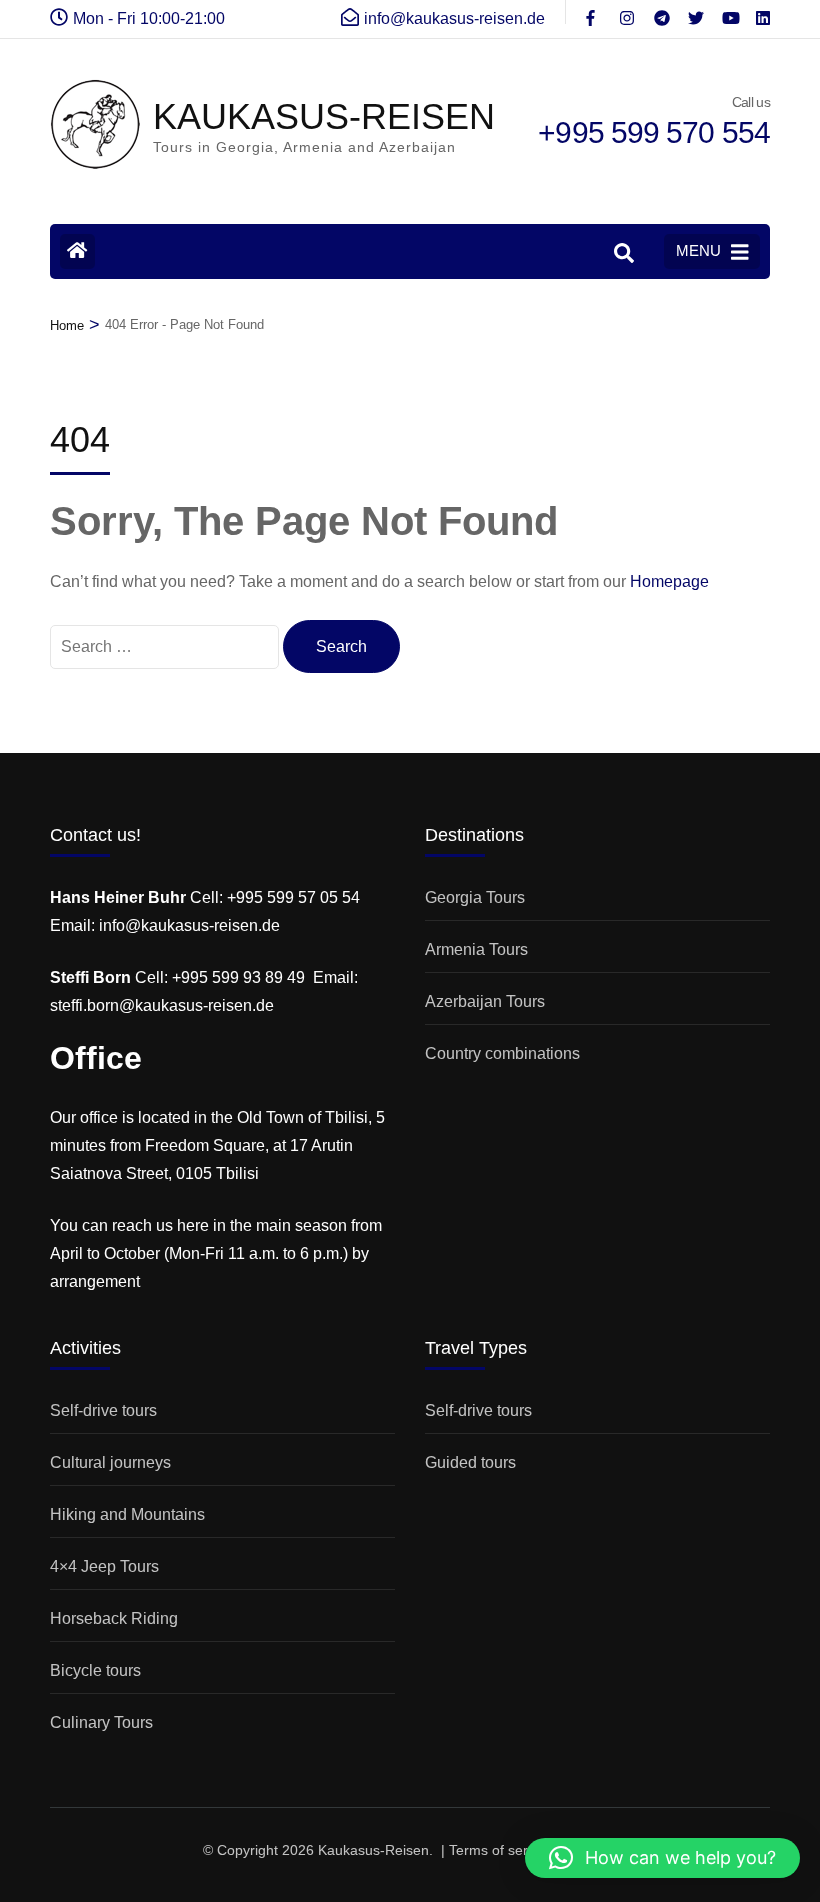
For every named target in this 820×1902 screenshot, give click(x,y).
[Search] (624, 253)
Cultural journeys (110, 1462)
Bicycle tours (95, 1670)
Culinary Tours (101, 1722)
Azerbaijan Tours (485, 1001)
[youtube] (729, 12)
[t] (661, 12)
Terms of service (501, 1850)
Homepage (669, 581)
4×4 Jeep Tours (104, 1566)
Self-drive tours (103, 1410)
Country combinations (502, 1053)
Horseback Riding (114, 1618)
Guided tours (470, 1462)
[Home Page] (77, 251)
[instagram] (627, 12)
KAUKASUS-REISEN (324, 116)
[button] (662, 1858)
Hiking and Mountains (127, 1514)
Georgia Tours (475, 897)
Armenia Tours (476, 949)
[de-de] (593, 12)
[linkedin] (763, 12)
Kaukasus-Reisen (373, 1850)
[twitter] (695, 12)
